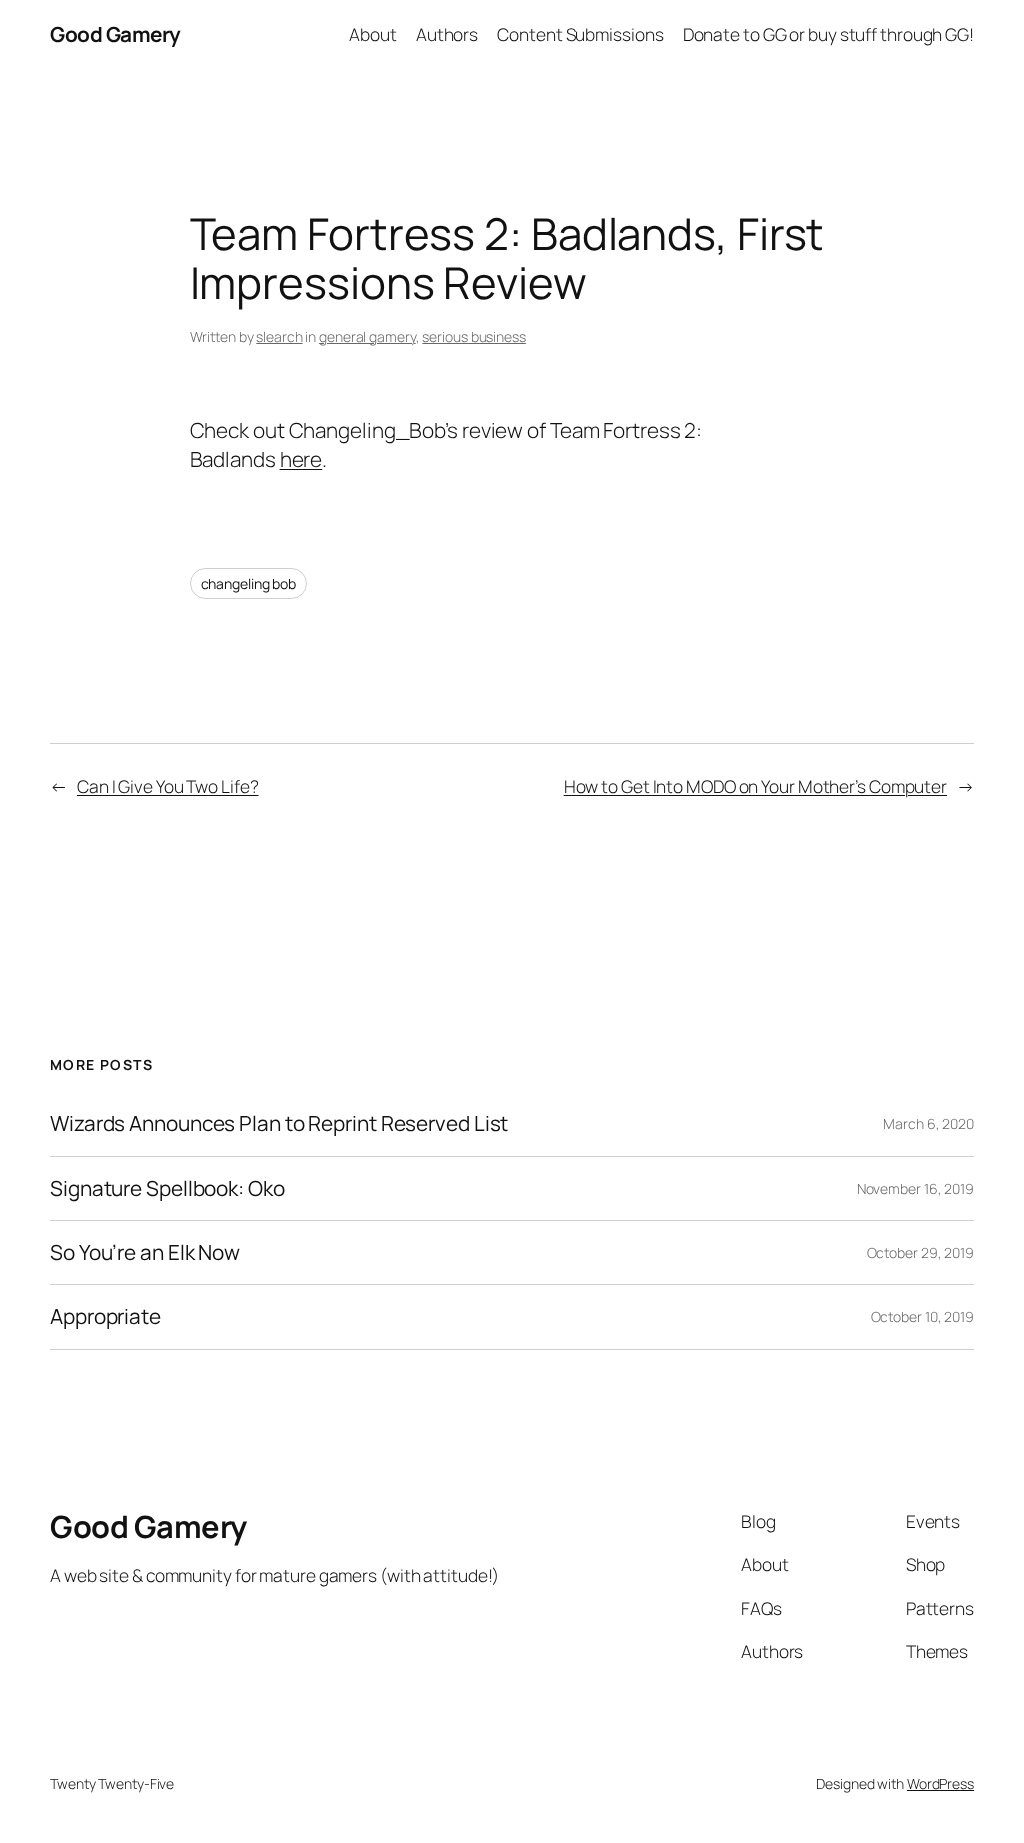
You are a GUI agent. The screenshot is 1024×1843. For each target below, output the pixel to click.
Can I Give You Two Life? (168, 786)
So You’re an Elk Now (145, 1252)
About (373, 34)
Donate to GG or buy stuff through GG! (828, 34)
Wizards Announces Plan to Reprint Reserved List (279, 1123)
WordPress (940, 1783)
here (301, 459)
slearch (279, 336)
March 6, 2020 (928, 1123)
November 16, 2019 (915, 1188)
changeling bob (249, 583)
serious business (473, 336)
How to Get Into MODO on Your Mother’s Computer (755, 786)
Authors (447, 34)
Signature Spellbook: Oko (167, 1188)
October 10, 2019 (922, 1316)
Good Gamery (115, 34)
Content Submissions (580, 34)
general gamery (367, 336)
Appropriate (105, 1316)
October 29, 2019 (920, 1252)
